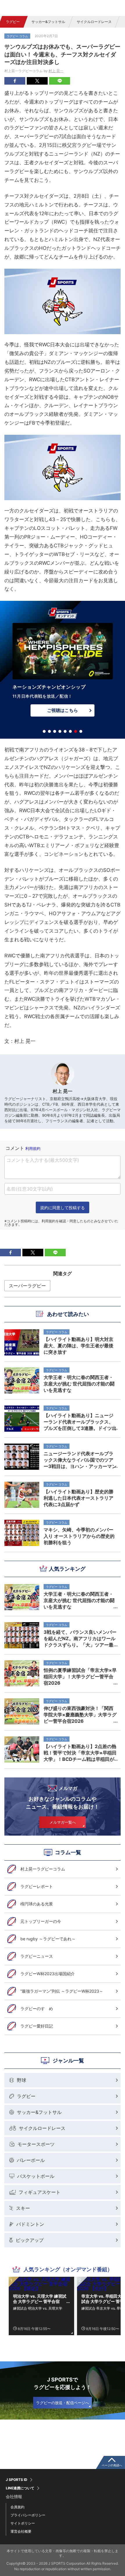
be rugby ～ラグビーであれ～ (48, 1939)
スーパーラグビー (27, 1286)
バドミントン (30, 2224)
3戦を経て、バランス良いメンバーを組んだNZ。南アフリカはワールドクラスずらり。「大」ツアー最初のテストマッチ (80, 1638)
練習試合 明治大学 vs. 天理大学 (38, 2308)
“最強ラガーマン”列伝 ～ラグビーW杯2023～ (62, 1991)
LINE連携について (20, 2488)
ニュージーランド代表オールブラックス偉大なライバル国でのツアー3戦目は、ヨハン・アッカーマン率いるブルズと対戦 (80, 1460)
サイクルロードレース (94, 22)
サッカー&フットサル (48, 22)
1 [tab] (44, 731)
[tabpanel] (63, 671)
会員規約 (17, 2507)
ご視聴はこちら (62, 710)
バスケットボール (36, 2176)
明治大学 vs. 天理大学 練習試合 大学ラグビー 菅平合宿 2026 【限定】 (40, 2299)
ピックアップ (30, 2240)
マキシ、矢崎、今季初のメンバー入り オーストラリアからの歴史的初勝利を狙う (79, 1536)
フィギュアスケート (40, 2192)
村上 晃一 (56, 71)
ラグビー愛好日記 (37, 2026)
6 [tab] (70, 731)
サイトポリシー (23, 2523)
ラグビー (13, 22)
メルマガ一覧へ (63, 1822)
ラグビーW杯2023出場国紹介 (48, 1974)
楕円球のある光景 (37, 1904)
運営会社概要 (21, 2531)
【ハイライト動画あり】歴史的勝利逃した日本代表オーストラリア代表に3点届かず (78, 1498)
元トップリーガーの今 (41, 1921)
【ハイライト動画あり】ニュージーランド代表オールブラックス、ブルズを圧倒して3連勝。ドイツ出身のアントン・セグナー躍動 (80, 1422)
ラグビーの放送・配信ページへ (63, 2403)
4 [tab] (60, 731)
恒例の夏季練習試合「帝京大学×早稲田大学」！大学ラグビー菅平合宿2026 (80, 1677)
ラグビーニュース (37, 1956)
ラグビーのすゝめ (37, 2008)
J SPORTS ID (17, 2480)
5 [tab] (65, 731)
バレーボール (31, 2160)
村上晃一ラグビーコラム (43, 1869)
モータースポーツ (36, 2144)
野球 (22, 2080)
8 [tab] (81, 731)
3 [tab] (55, 731)
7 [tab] (76, 731)
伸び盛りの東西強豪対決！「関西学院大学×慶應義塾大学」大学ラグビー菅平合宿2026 (80, 1715)
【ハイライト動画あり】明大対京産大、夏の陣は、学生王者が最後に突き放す (78, 1346)
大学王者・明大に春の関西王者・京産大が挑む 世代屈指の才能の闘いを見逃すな (79, 1600)
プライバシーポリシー (28, 2515)
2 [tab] (49, 731)
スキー (23, 2208)
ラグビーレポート (37, 1886)
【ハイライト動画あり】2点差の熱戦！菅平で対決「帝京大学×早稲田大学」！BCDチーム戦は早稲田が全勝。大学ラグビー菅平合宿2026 (80, 1753)
